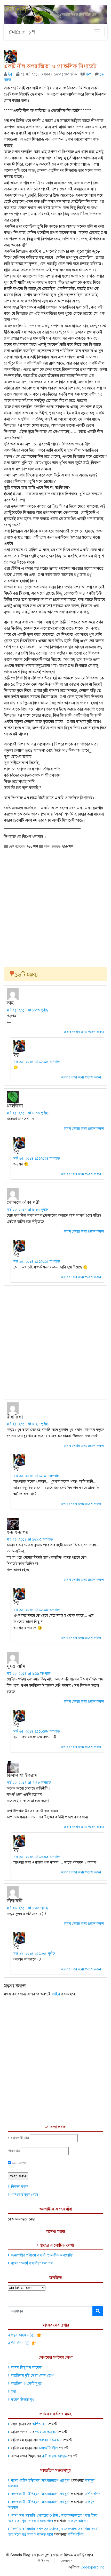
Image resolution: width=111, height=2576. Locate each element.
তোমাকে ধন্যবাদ (46, 2432)
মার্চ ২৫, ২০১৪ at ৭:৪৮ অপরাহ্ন (29, 1783)
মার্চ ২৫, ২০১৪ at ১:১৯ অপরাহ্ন (29, 1674)
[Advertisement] (55, 906)
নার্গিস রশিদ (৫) (19, 2343)
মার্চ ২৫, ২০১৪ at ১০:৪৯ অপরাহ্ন (37, 1857)
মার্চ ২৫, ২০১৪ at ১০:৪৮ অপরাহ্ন (37, 1731)
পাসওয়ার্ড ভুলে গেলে (25, 2195)
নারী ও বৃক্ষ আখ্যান (54, 2456)
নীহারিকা (15, 1417)
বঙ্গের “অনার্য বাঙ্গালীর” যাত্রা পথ (32, 2263)
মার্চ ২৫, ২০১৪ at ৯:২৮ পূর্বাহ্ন (28, 1424)
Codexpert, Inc (93, 2567)
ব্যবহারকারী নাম (18, 2138)
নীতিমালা (44, 2561)
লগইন (56, 1994)
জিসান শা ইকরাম (22, 1775)
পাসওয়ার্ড (14, 2151)
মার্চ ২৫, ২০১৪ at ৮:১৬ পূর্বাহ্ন (27, 1210)
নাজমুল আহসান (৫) (22, 2335)
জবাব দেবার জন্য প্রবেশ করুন (84, 1032)
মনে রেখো (19, 2163)
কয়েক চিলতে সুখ (23, 2400)
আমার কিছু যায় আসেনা (26, 2368)
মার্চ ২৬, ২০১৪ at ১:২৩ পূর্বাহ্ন (27, 1908)
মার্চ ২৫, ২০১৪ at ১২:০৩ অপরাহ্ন (30, 1539)
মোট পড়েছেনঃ (17, 846)
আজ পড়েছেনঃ (52, 846)
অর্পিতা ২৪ (40, 2424)
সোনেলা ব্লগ (22, 32)
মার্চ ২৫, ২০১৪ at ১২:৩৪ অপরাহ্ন (37, 1062)
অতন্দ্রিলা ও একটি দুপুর (26, 2384)
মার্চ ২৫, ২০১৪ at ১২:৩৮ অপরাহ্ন (37, 1610)
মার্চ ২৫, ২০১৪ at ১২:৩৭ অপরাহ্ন (36, 1476)
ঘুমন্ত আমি (16, 1666)
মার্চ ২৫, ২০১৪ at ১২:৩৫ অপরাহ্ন (37, 1262)
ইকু (10, 74)
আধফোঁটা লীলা (48, 2448)
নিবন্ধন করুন (20, 2187)
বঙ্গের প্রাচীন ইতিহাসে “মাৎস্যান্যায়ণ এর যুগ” (41, 2481)
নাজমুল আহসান (78, 2521)
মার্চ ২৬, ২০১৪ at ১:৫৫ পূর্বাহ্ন (34, 1954)
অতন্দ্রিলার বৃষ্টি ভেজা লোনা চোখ (32, 2376)
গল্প (89, 74)
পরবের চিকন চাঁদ (50, 2440)
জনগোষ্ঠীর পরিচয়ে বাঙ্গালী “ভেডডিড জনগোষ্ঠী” (42, 2255)
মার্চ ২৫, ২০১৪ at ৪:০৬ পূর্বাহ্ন (28, 1113)
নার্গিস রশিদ (93, 2494)
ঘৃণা (13, 2392)
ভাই (10, 1003)
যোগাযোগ (67, 2561)
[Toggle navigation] (97, 32)
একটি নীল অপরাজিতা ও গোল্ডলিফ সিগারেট (50, 66)
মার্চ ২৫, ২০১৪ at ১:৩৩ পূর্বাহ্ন (27, 1010)
